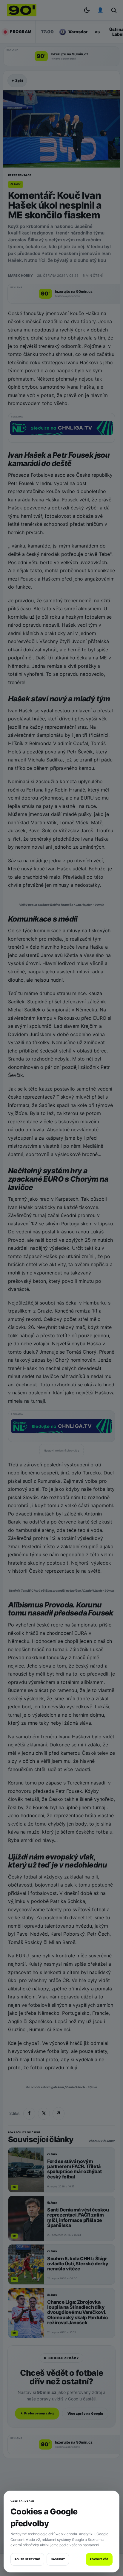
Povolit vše (99, 2559)
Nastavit (58, 2559)
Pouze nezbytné (27, 2559)
